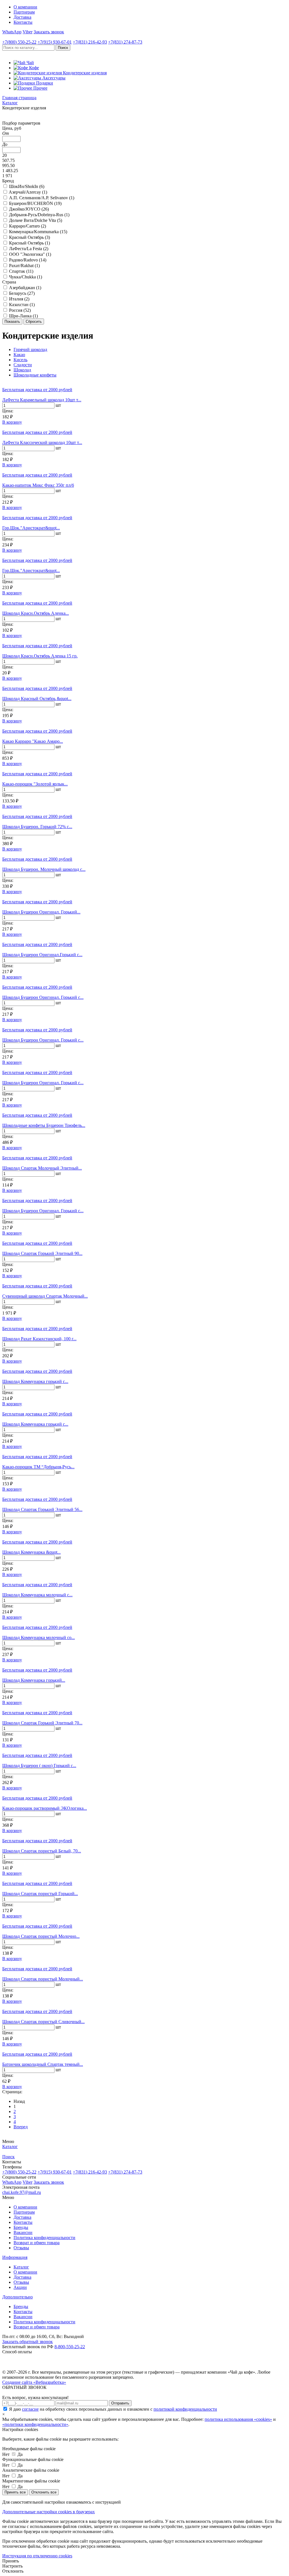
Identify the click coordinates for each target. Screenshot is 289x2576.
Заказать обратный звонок (28, 2342)
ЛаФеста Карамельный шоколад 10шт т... (42, 400)
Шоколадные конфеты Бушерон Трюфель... (44, 1125)
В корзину (12, 422)
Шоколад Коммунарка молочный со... (39, 1637)
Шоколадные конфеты (35, 375)
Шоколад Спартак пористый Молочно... (41, 1936)
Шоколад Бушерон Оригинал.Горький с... (42, 955)
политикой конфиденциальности (185, 2409)
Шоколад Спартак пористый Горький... (40, 1894)
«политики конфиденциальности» (35, 2424)
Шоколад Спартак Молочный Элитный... (42, 1168)
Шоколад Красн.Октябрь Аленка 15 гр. (40, 656)
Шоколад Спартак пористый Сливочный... (43, 2022)
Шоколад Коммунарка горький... (34, 1680)
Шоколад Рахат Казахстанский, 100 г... (39, 1339)
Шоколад (22, 370)
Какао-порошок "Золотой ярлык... (35, 784)
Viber (28, 32)
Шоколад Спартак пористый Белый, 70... (42, 1851)
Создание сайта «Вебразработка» (34, 2382)
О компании (25, 7)
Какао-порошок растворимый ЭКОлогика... (45, 1808)
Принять (11, 2561)
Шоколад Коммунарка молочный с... (37, 1595)
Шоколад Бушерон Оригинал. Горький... (41, 912)
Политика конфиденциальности (44, 2238)
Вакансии (23, 2232)
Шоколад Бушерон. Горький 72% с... (37, 827)
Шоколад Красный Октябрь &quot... (37, 699)
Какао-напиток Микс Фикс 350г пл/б (38, 485)
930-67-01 (55, 42)
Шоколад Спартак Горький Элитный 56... (42, 1509)
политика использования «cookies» (238, 2419)
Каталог (21, 2267)
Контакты (23, 22)
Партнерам (24, 12)
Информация (15, 2257)
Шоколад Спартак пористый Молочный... (43, 1979)
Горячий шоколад (30, 349)
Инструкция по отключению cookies (37, 2556)
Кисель (20, 360)
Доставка (22, 17)
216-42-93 (90, 42)
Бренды (21, 2227)
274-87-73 (125, 42)
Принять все (15, 2492)
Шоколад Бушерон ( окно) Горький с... (39, 1766)
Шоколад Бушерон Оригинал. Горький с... (43, 997)
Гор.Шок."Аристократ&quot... (31, 528)
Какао (19, 355)
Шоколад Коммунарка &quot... (31, 1552)
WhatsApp (12, 32)
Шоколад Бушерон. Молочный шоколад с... (44, 869)
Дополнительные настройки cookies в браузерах (49, 2512)
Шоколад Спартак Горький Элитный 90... (42, 1253)
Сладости (23, 365)
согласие (30, 2409)
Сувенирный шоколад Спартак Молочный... (45, 1296)
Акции (20, 2287)
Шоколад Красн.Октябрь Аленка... (36, 613)
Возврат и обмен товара (37, 2243)
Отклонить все (44, 2492)
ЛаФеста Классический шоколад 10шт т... (42, 442)
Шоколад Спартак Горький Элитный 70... (42, 1723)
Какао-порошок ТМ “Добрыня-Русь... (38, 1467)
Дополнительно (17, 2297)
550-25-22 (19, 42)
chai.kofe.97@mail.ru (22, 2192)
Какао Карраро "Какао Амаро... (33, 741)
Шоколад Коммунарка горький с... (35, 1381)
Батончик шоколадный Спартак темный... (43, 2064)
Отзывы (21, 2248)
